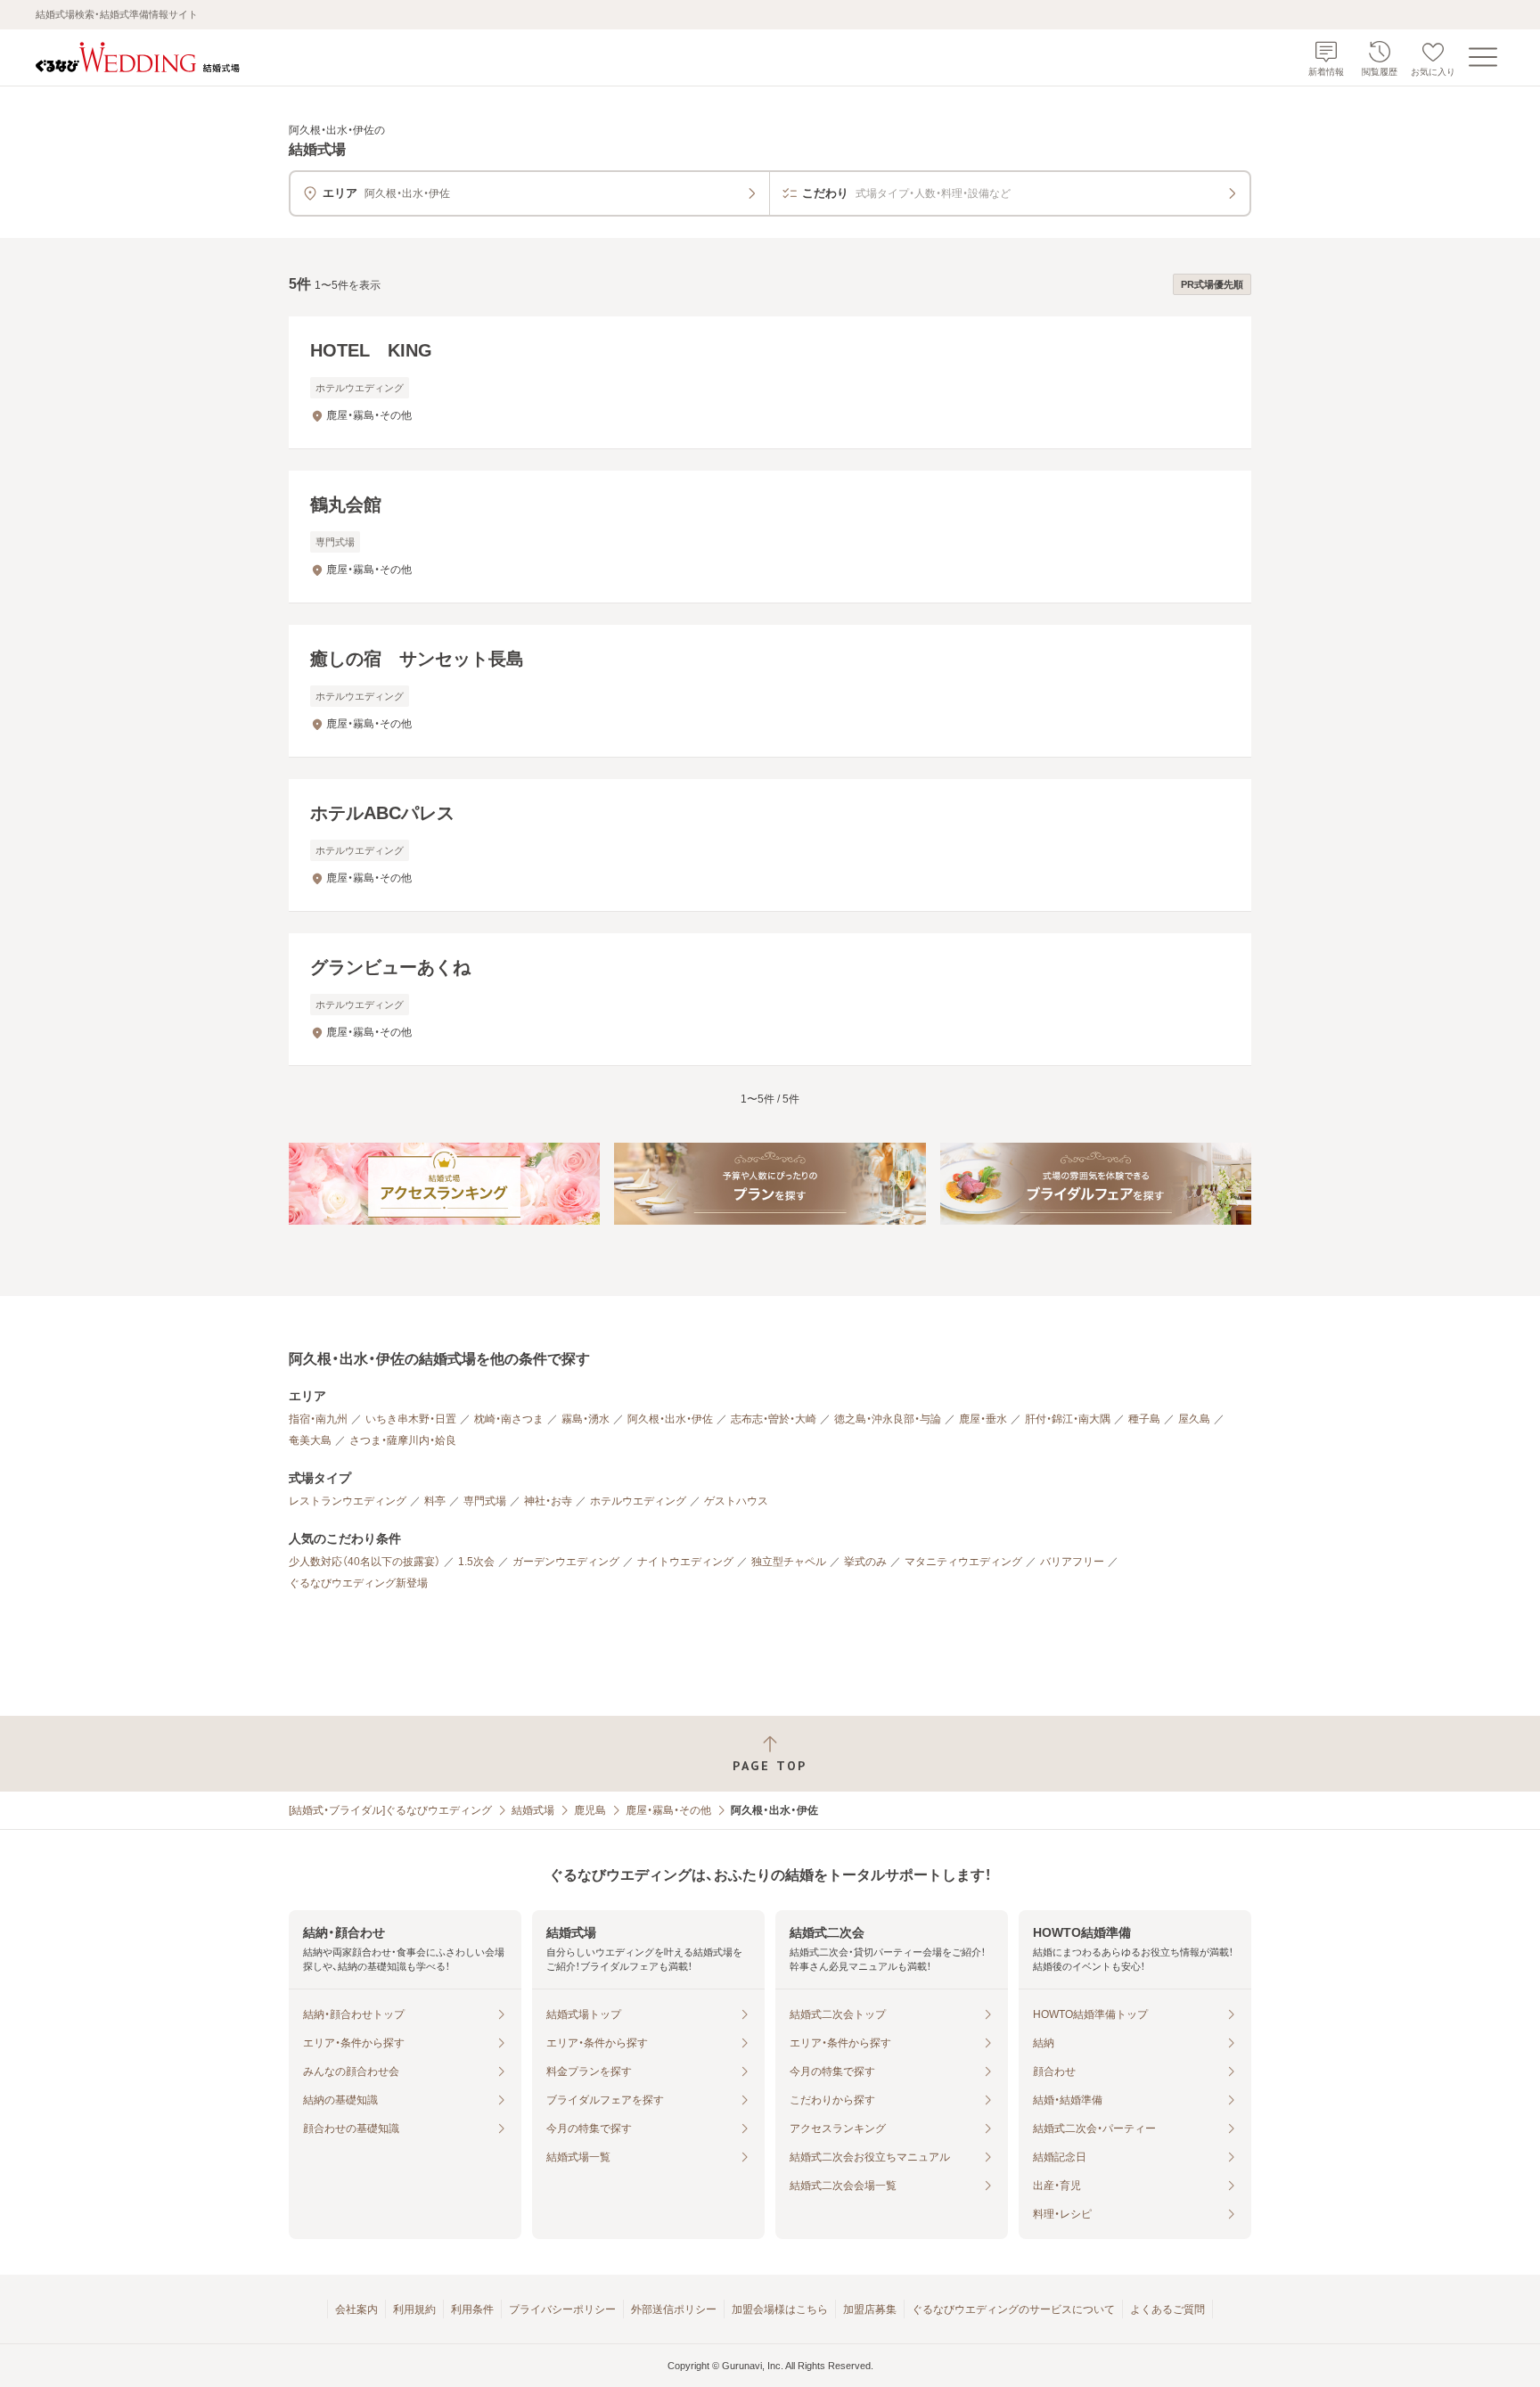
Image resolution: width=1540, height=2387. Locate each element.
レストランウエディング (348, 1501)
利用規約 (414, 2309)
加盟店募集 (870, 2309)
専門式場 (485, 1501)
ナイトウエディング (685, 1562)
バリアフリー (1072, 1562)
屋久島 (1194, 1419)
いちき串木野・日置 (411, 1419)
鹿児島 (590, 1810)
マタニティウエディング (963, 1562)
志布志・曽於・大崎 (774, 1419)
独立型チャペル (789, 1562)
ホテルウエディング (638, 1501)
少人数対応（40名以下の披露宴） (365, 1562)
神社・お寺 (548, 1501)
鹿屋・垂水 (983, 1419)
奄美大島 (310, 1440)
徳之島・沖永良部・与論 (888, 1419)
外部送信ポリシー (674, 2309)
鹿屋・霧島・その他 (668, 1810)
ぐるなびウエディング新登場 (358, 1583)
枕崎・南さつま (509, 1419)
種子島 (1144, 1419)
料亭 (435, 1501)
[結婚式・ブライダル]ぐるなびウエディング (390, 1810)
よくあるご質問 (1167, 2309)
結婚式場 (533, 1810)
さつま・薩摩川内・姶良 (403, 1440)
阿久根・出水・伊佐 (670, 1419)
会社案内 (356, 2309)
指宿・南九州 (318, 1419)
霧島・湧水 (586, 1419)
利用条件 (472, 2309)
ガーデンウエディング (566, 1562)
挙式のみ (865, 1562)
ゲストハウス (736, 1501)
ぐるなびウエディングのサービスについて (1013, 2309)
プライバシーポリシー (562, 2309)
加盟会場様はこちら (780, 2309)
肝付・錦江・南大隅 (1068, 1419)
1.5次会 (476, 1562)
